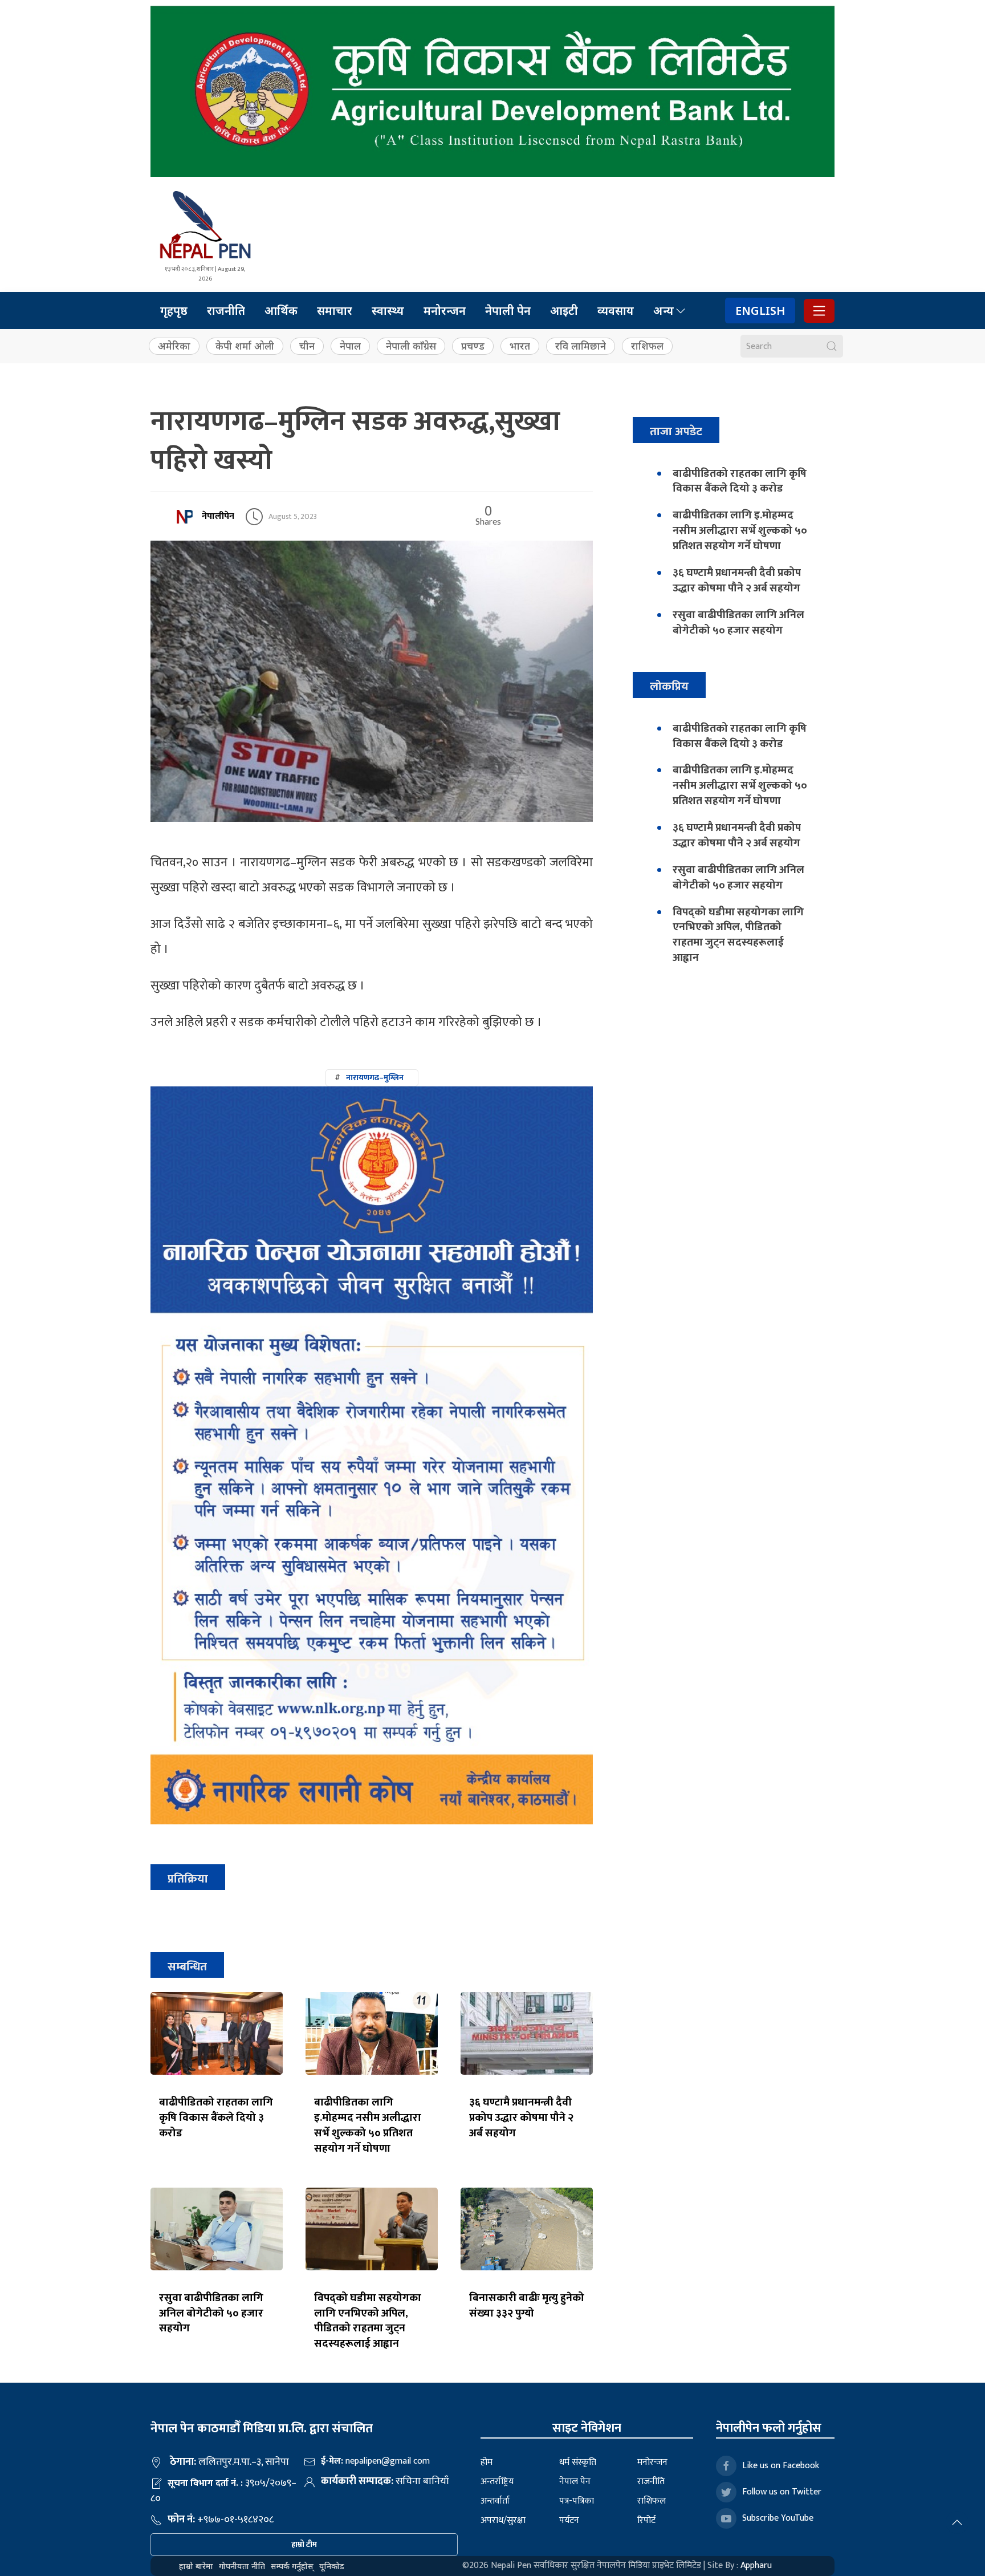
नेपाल (350, 346)
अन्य (664, 311)
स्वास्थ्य (388, 311)
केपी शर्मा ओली (245, 346)
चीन (307, 346)
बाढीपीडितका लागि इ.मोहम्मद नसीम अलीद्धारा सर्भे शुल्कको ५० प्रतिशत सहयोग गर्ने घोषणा (368, 2125)
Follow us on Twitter (782, 2492)
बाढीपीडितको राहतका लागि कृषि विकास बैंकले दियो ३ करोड (216, 2117)
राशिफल (647, 346)
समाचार (335, 311)
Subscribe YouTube (778, 2518)
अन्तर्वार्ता (495, 2501)
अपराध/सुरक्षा (503, 2520)
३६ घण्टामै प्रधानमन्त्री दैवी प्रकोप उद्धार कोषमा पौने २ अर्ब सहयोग (521, 2117)
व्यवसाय (616, 311)
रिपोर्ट (646, 2520)
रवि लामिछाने (581, 346)
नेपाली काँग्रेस (411, 346)
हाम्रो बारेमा (196, 2566)
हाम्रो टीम (304, 2544)
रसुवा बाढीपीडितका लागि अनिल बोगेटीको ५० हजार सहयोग (211, 2313)
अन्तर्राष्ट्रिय (497, 2482)
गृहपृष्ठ (174, 311)
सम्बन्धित (187, 1967)
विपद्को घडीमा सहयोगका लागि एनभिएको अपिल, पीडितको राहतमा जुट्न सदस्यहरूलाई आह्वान (368, 2321)
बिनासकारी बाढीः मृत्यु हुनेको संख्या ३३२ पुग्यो (527, 2305)
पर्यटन (569, 2520)
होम (487, 2462)
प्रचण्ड (473, 346)
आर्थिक (281, 311)
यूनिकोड (332, 2566)
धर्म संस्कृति (578, 2462)
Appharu (756, 2565)
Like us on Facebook (781, 2466)
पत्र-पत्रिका (577, 2501)
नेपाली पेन (508, 311)
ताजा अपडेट (676, 431)
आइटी (564, 311)
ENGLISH (760, 311)
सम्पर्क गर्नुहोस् (292, 2566)
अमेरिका (174, 346)
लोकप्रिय (669, 686)
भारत (520, 346)
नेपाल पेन (575, 2482)
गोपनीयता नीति (242, 2566)
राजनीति (226, 311)
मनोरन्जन (445, 311)
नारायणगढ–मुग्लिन (375, 1078)
